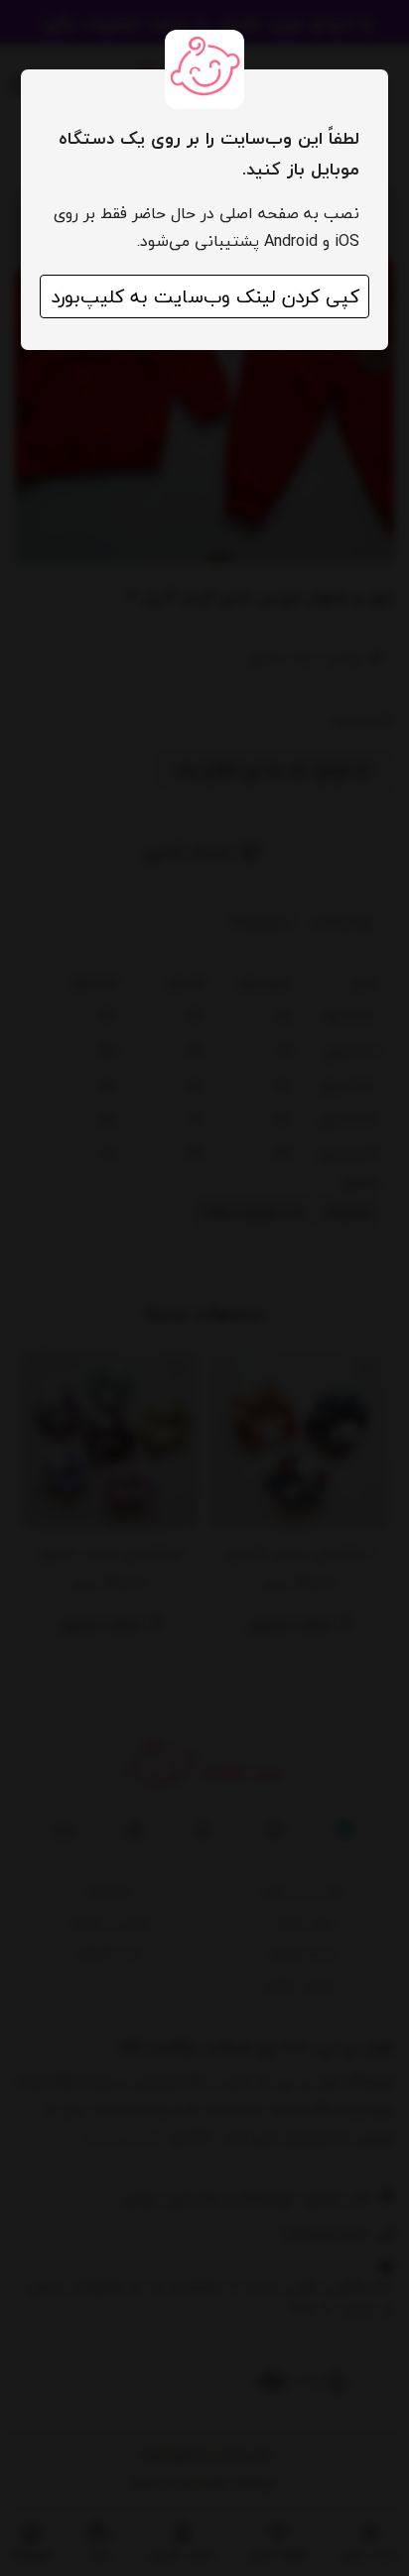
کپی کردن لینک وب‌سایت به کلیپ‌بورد (205, 296)
